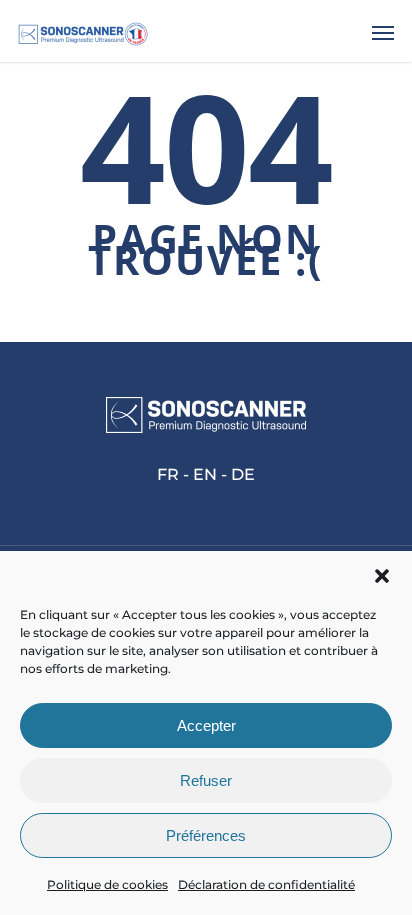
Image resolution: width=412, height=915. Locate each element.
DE (243, 474)
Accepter (206, 725)
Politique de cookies (107, 884)
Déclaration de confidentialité (266, 884)
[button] (382, 576)
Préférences (206, 835)
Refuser (206, 780)
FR (168, 474)
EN (205, 474)
